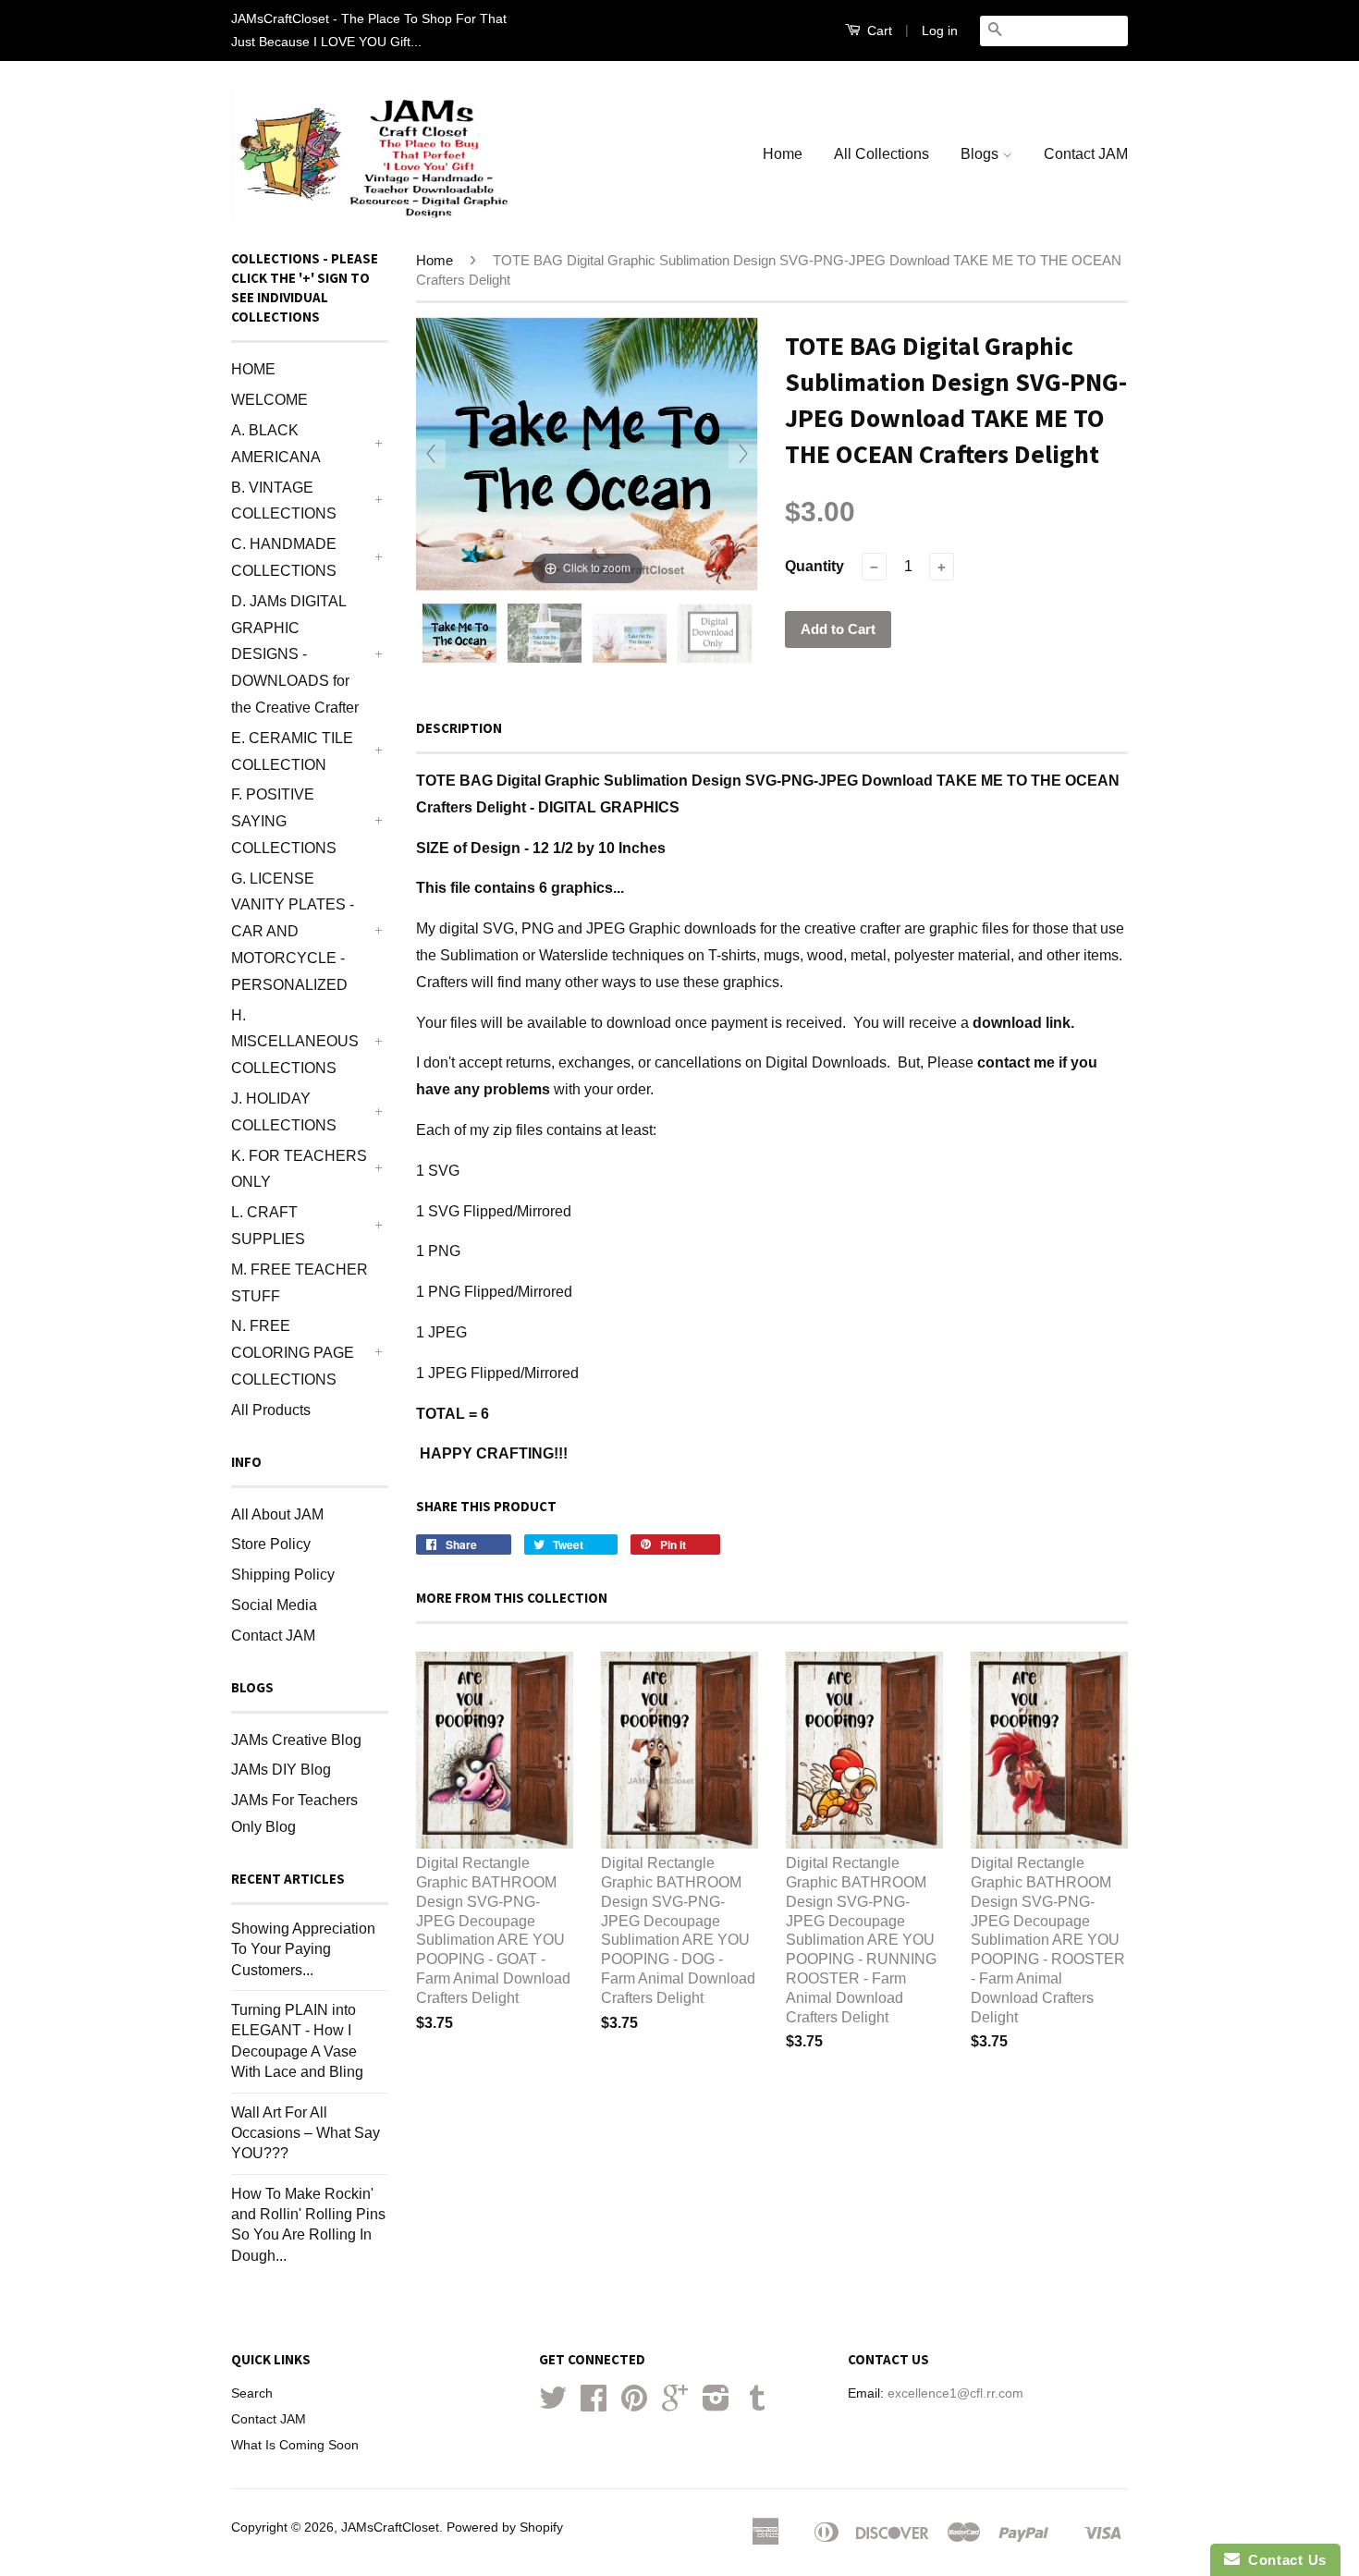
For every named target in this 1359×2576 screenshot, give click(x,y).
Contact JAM (1086, 154)
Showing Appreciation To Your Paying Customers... (303, 1949)
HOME (253, 369)
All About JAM (277, 1514)
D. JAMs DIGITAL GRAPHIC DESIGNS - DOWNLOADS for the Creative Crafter (295, 654)
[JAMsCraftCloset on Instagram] (716, 2405)
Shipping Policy (283, 1575)
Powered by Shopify (505, 2527)
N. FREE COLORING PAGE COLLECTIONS (293, 1353)
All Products (271, 1410)
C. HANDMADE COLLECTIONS (284, 557)
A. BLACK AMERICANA (276, 444)
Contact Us (1283, 2560)
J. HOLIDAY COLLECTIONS (284, 1112)
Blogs (981, 154)
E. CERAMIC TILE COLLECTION (292, 751)
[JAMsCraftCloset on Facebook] (594, 2405)
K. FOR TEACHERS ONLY (299, 1169)
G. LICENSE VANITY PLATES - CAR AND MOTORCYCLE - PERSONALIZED (293, 932)
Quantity (814, 566)
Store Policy (271, 1544)
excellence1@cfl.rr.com (955, 2393)
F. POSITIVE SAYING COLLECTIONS (284, 821)
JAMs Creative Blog (296, 1740)
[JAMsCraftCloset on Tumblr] (757, 2405)
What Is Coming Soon (295, 2445)
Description (459, 728)
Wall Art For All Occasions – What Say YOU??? (306, 2133)
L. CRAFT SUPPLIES (268, 1226)
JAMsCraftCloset (390, 2527)
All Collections (882, 154)
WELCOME (269, 400)
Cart (878, 31)
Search (252, 2393)
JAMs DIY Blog (281, 1770)
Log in (940, 31)
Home (783, 154)
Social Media (274, 1605)
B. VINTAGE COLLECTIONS (284, 501)
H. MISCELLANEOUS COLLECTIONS (295, 1042)
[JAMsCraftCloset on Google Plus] (675, 2405)
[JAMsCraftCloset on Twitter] (553, 2405)
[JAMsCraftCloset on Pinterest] (634, 2405)
